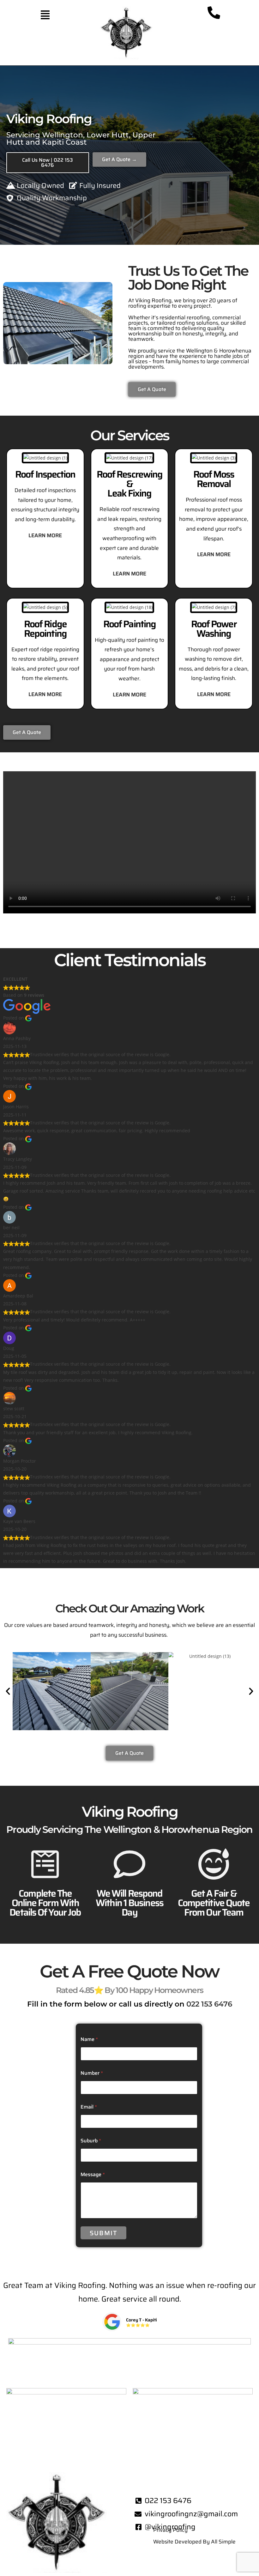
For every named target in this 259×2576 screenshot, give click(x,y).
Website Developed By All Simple (194, 2542)
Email (89, 2107)
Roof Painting (129, 624)
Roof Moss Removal (214, 479)
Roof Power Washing (214, 629)
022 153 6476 (209, 2004)
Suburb (91, 2141)
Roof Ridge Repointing (45, 629)
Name (89, 2039)
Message (93, 2174)
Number (92, 2073)
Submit (104, 2233)
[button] (45, 15)
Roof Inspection (45, 474)
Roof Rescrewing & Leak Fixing (130, 484)
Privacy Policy (170, 2530)
